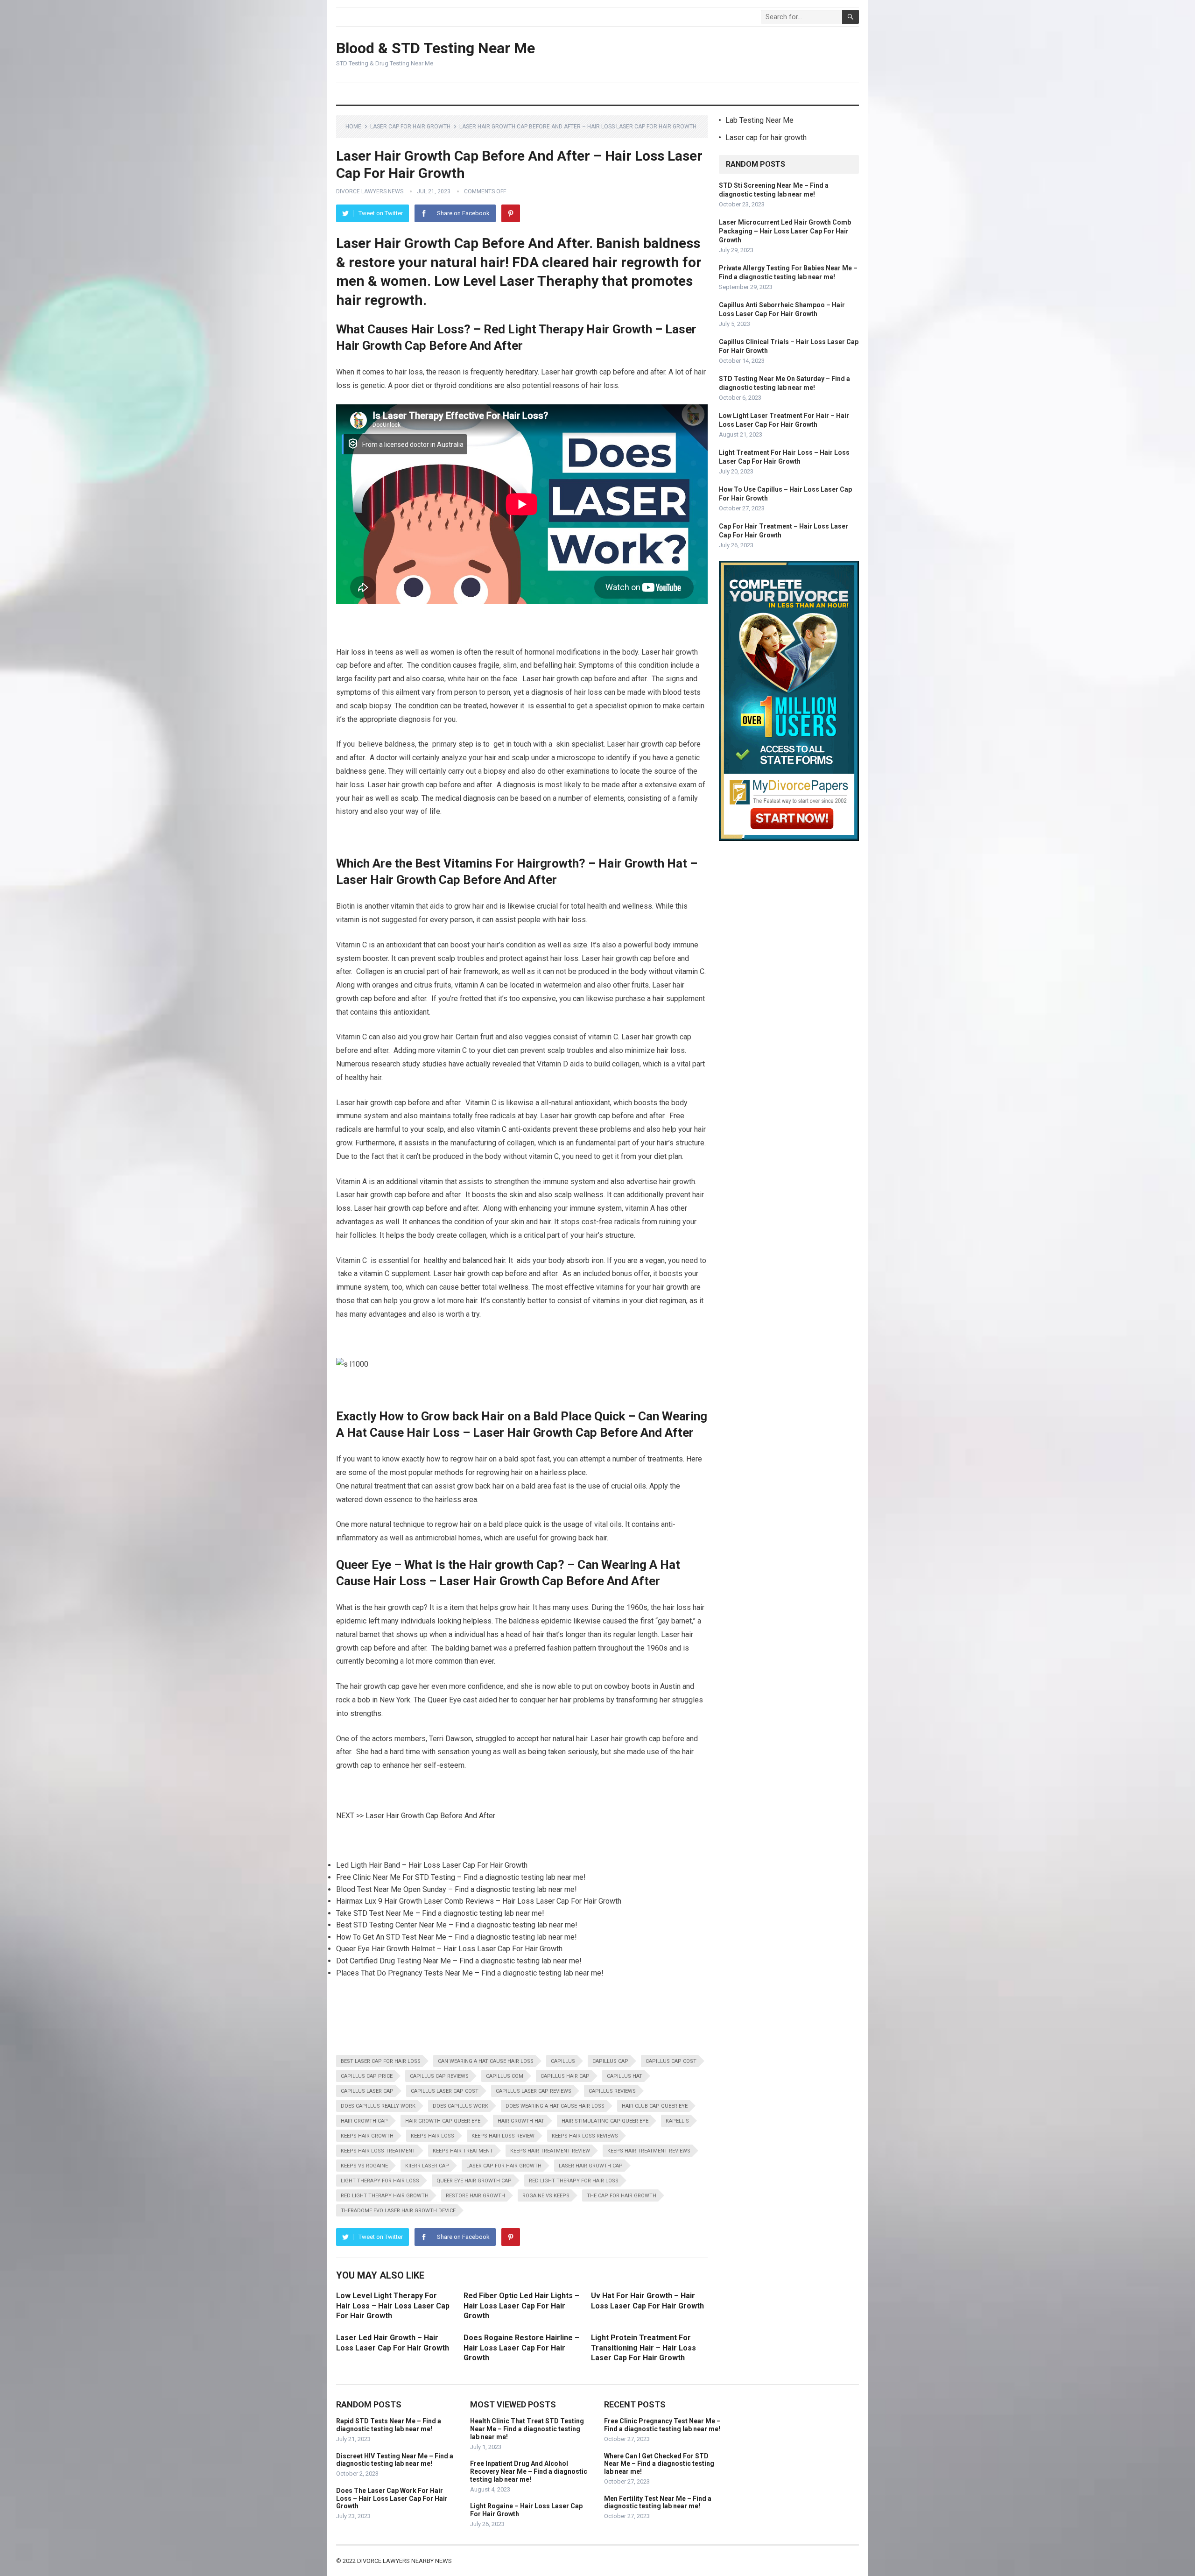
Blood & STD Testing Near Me (436, 48)
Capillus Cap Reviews (439, 2076)
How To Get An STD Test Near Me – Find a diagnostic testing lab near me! (457, 1937)
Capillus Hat (625, 2076)
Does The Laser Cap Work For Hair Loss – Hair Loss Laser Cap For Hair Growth (392, 2498)
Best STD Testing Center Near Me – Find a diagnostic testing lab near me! (457, 1925)
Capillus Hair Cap (565, 2076)
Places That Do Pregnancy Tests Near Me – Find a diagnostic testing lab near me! (470, 1973)
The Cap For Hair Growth (622, 2196)
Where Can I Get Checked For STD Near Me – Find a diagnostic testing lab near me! (659, 2464)
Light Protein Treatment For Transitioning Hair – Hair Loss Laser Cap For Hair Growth (643, 2348)
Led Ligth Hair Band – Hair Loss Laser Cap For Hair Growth (432, 1865)
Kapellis (677, 2121)
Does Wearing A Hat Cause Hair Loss (555, 2106)
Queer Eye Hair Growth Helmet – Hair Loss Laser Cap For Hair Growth (449, 1949)
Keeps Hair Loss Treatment (378, 2151)
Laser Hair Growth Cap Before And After (430, 1816)
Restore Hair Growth (475, 2196)
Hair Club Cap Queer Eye (655, 2106)
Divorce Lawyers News (370, 191)
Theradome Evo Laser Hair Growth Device (398, 2211)
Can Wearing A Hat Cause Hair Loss (486, 2061)
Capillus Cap (610, 2061)
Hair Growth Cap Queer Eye (443, 2121)
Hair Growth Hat (521, 2121)
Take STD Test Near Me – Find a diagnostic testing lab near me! (440, 1913)
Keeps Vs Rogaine (364, 2166)
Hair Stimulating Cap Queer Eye (605, 2121)
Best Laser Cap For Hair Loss (381, 2061)
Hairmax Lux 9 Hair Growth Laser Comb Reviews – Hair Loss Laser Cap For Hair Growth (479, 1901)
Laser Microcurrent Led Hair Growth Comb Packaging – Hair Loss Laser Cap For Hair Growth (785, 231)
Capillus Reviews (612, 2091)
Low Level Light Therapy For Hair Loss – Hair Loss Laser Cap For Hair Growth (393, 2306)
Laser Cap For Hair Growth (504, 2166)
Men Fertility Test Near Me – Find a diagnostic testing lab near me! (658, 2502)
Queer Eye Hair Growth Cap (474, 2181)
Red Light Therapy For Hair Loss (574, 2181)
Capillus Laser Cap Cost (445, 2091)
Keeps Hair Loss (432, 2136)
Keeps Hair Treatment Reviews (649, 2151)
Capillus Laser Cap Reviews (534, 2091)
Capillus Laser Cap (367, 2091)
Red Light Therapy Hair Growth (385, 2196)
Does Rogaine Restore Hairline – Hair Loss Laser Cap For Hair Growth (521, 2348)
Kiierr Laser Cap (427, 2166)
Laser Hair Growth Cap (591, 2166)
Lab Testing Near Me (759, 120)
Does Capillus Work (460, 2106)
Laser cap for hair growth (410, 127)
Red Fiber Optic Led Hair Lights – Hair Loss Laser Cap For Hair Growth (521, 2306)
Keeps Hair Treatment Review (550, 2151)
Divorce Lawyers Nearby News (404, 2561)
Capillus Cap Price (367, 2076)
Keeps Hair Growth (367, 2136)
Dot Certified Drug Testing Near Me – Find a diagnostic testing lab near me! (459, 1961)
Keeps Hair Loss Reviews (585, 2136)
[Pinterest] (511, 213)
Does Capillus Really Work (378, 2106)
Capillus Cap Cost (671, 2061)
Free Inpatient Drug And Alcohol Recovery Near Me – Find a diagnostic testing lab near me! (529, 2471)
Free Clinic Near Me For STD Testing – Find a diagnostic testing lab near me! (461, 1877)
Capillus (563, 2061)
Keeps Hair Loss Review (503, 2136)
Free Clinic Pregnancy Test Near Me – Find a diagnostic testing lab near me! (662, 2425)
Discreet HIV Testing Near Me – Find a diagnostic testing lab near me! (395, 2460)
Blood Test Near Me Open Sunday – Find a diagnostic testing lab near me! (457, 1889)
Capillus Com (505, 2076)
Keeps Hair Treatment (463, 2151)
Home (353, 127)
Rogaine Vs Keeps (546, 2196)
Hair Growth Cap (364, 2121)
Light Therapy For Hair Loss (380, 2181)
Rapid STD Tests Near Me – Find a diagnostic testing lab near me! (389, 2425)
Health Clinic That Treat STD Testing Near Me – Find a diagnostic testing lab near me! (527, 2429)
